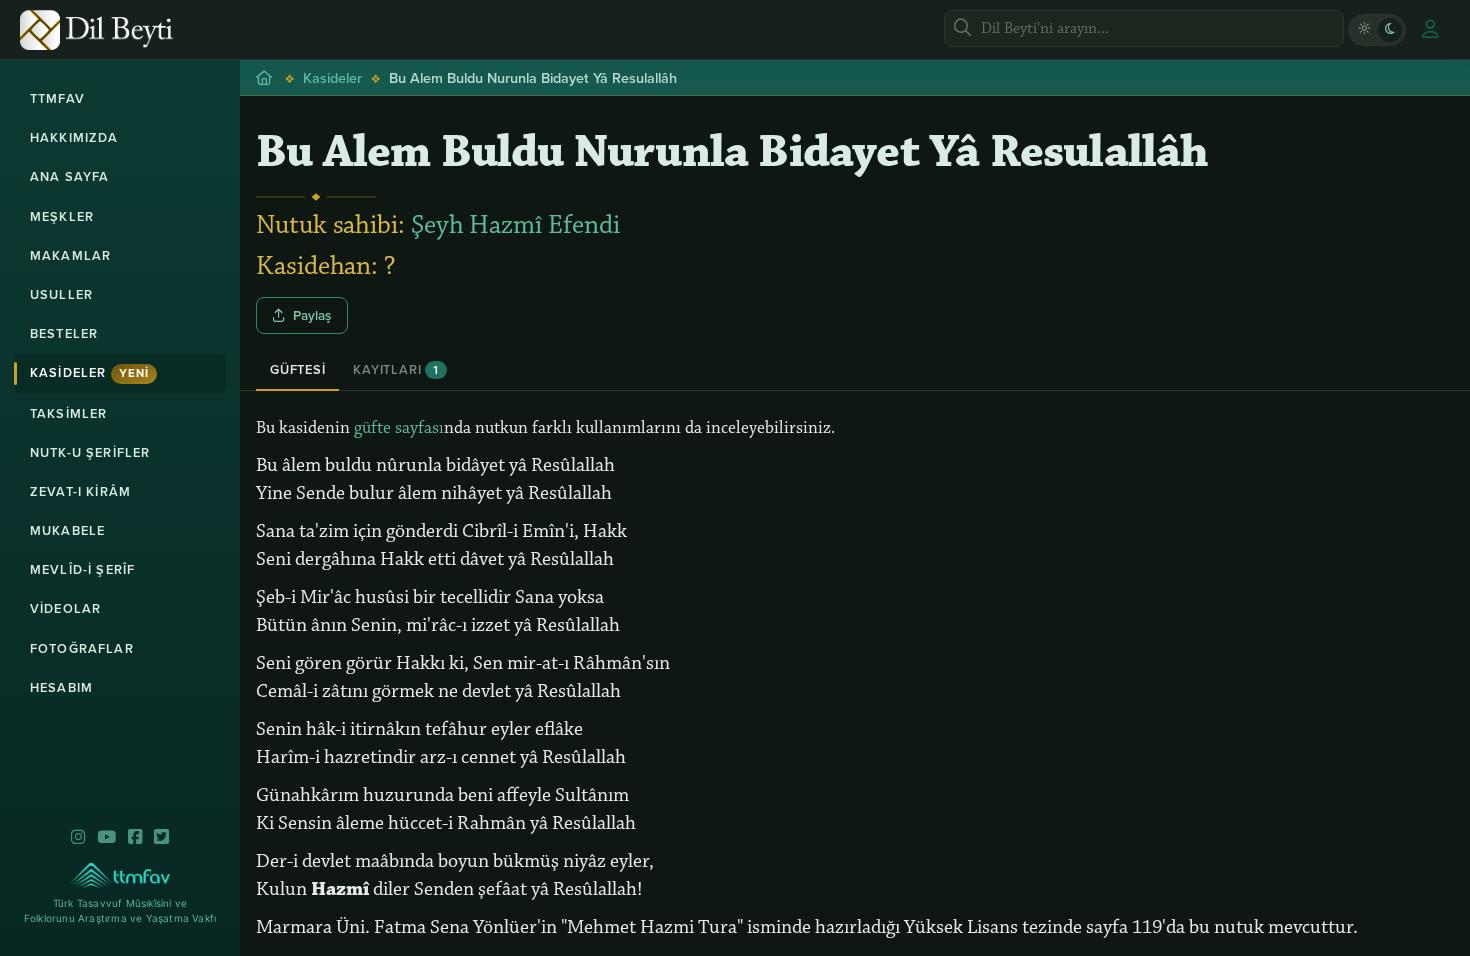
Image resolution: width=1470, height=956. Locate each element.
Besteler (64, 333)
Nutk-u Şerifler (90, 452)
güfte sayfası (399, 428)
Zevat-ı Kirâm (80, 491)
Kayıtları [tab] (395, 369)
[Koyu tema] (1390, 30)
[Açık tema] (1364, 30)
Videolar (65, 608)
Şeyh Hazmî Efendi (515, 225)
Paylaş (312, 315)
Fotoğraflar (82, 648)
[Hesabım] (1430, 30)
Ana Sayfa (69, 176)
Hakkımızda (74, 137)
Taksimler (68, 413)
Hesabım (61, 687)
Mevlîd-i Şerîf (82, 569)
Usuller (61, 294)
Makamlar (70, 255)
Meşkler (62, 216)
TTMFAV (57, 98)
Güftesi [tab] (297, 369)
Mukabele (67, 530)
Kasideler (89, 372)
